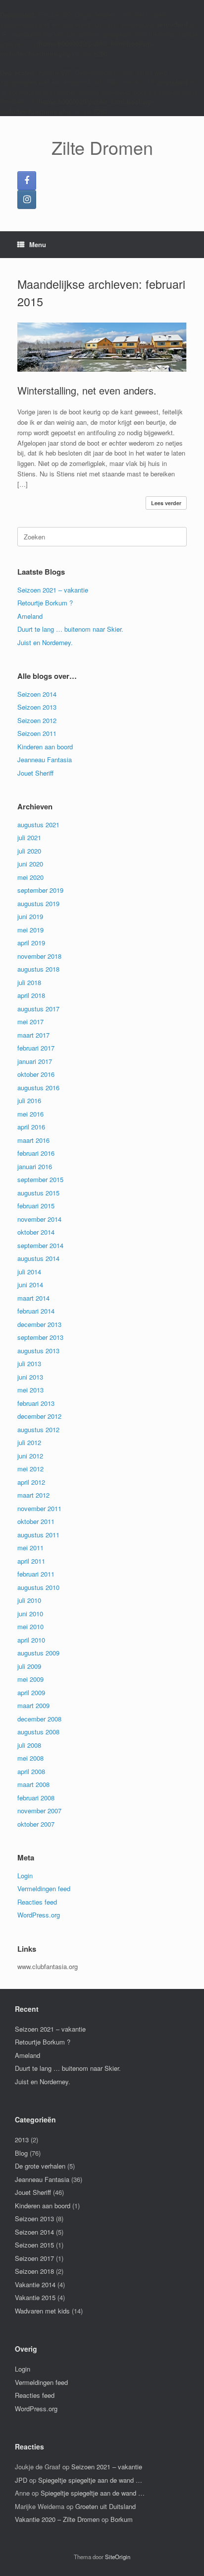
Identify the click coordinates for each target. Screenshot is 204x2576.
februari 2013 (36, 1403)
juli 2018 (29, 982)
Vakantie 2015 (35, 2297)
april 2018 (31, 995)
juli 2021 (29, 837)
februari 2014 (36, 1311)
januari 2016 (35, 1166)
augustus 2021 (38, 825)
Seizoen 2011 (37, 733)
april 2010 (31, 1640)
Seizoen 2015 (34, 2245)
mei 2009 (30, 1679)
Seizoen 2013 (37, 707)
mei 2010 (30, 1626)
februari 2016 (36, 1153)
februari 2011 (36, 1574)
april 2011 (31, 1561)
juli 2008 (29, 1745)
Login (25, 1876)
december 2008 (39, 1719)
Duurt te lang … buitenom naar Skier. (70, 629)
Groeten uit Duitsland (105, 2506)
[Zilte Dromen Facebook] (27, 181)
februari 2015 (36, 1206)
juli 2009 (29, 1666)
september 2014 (40, 1245)
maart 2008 (33, 1784)
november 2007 (39, 1811)
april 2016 (31, 1127)
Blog (21, 2153)
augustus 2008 (38, 1732)
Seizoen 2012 (37, 720)
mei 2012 (30, 1469)
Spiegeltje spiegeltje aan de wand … (90, 2480)
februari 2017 (36, 1048)
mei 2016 (30, 1114)
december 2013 (39, 1324)
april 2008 (31, 1771)
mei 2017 (30, 1022)
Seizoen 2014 (37, 694)
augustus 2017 (38, 1009)
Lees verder (166, 503)
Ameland (30, 616)
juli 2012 (29, 1442)
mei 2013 (30, 1390)
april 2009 (31, 1692)
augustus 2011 (38, 1535)
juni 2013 (30, 1377)
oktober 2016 (36, 1074)
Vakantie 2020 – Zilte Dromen (57, 2519)
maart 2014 (33, 1298)
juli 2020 (29, 851)
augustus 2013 (38, 1351)
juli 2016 (29, 1100)
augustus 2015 (38, 1193)
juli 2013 (29, 1363)
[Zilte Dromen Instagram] (27, 199)
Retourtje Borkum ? (45, 603)
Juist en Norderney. (45, 642)
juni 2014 (30, 1285)
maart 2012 (33, 1495)
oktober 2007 (36, 1824)
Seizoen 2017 (34, 2258)
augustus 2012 (38, 1429)
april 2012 (31, 1482)
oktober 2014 (36, 1232)
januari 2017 (35, 1061)
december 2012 (39, 1416)
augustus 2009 (38, 1653)
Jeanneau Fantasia (45, 760)
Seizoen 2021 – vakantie (53, 590)
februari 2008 (36, 1798)
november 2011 (39, 1508)
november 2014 (39, 1219)
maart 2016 (33, 1140)
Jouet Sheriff (35, 773)
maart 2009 (33, 1705)
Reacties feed (37, 1902)
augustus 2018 (38, 969)
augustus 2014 (38, 1258)
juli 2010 (29, 1600)
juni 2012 (30, 1456)
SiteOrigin (118, 2557)
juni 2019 (30, 916)
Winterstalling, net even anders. (87, 390)
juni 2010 (30, 1614)
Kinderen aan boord (45, 747)
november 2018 (39, 956)
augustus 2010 (38, 1587)
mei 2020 (30, 877)
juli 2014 (29, 1272)
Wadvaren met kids (42, 2311)
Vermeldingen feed (44, 1888)
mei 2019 (30, 930)
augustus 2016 (38, 1088)
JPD (21, 2480)
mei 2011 (30, 1548)
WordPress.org (39, 1915)
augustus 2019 (38, 903)
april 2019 (31, 943)
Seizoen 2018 (34, 2271)
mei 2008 (30, 1758)
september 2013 (40, 1337)
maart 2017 (33, 1035)
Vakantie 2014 (35, 2284)
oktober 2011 (36, 1521)
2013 (22, 2140)
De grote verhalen (40, 2166)
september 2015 (40, 1179)
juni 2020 (30, 864)
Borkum (122, 2519)
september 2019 (40, 890)
